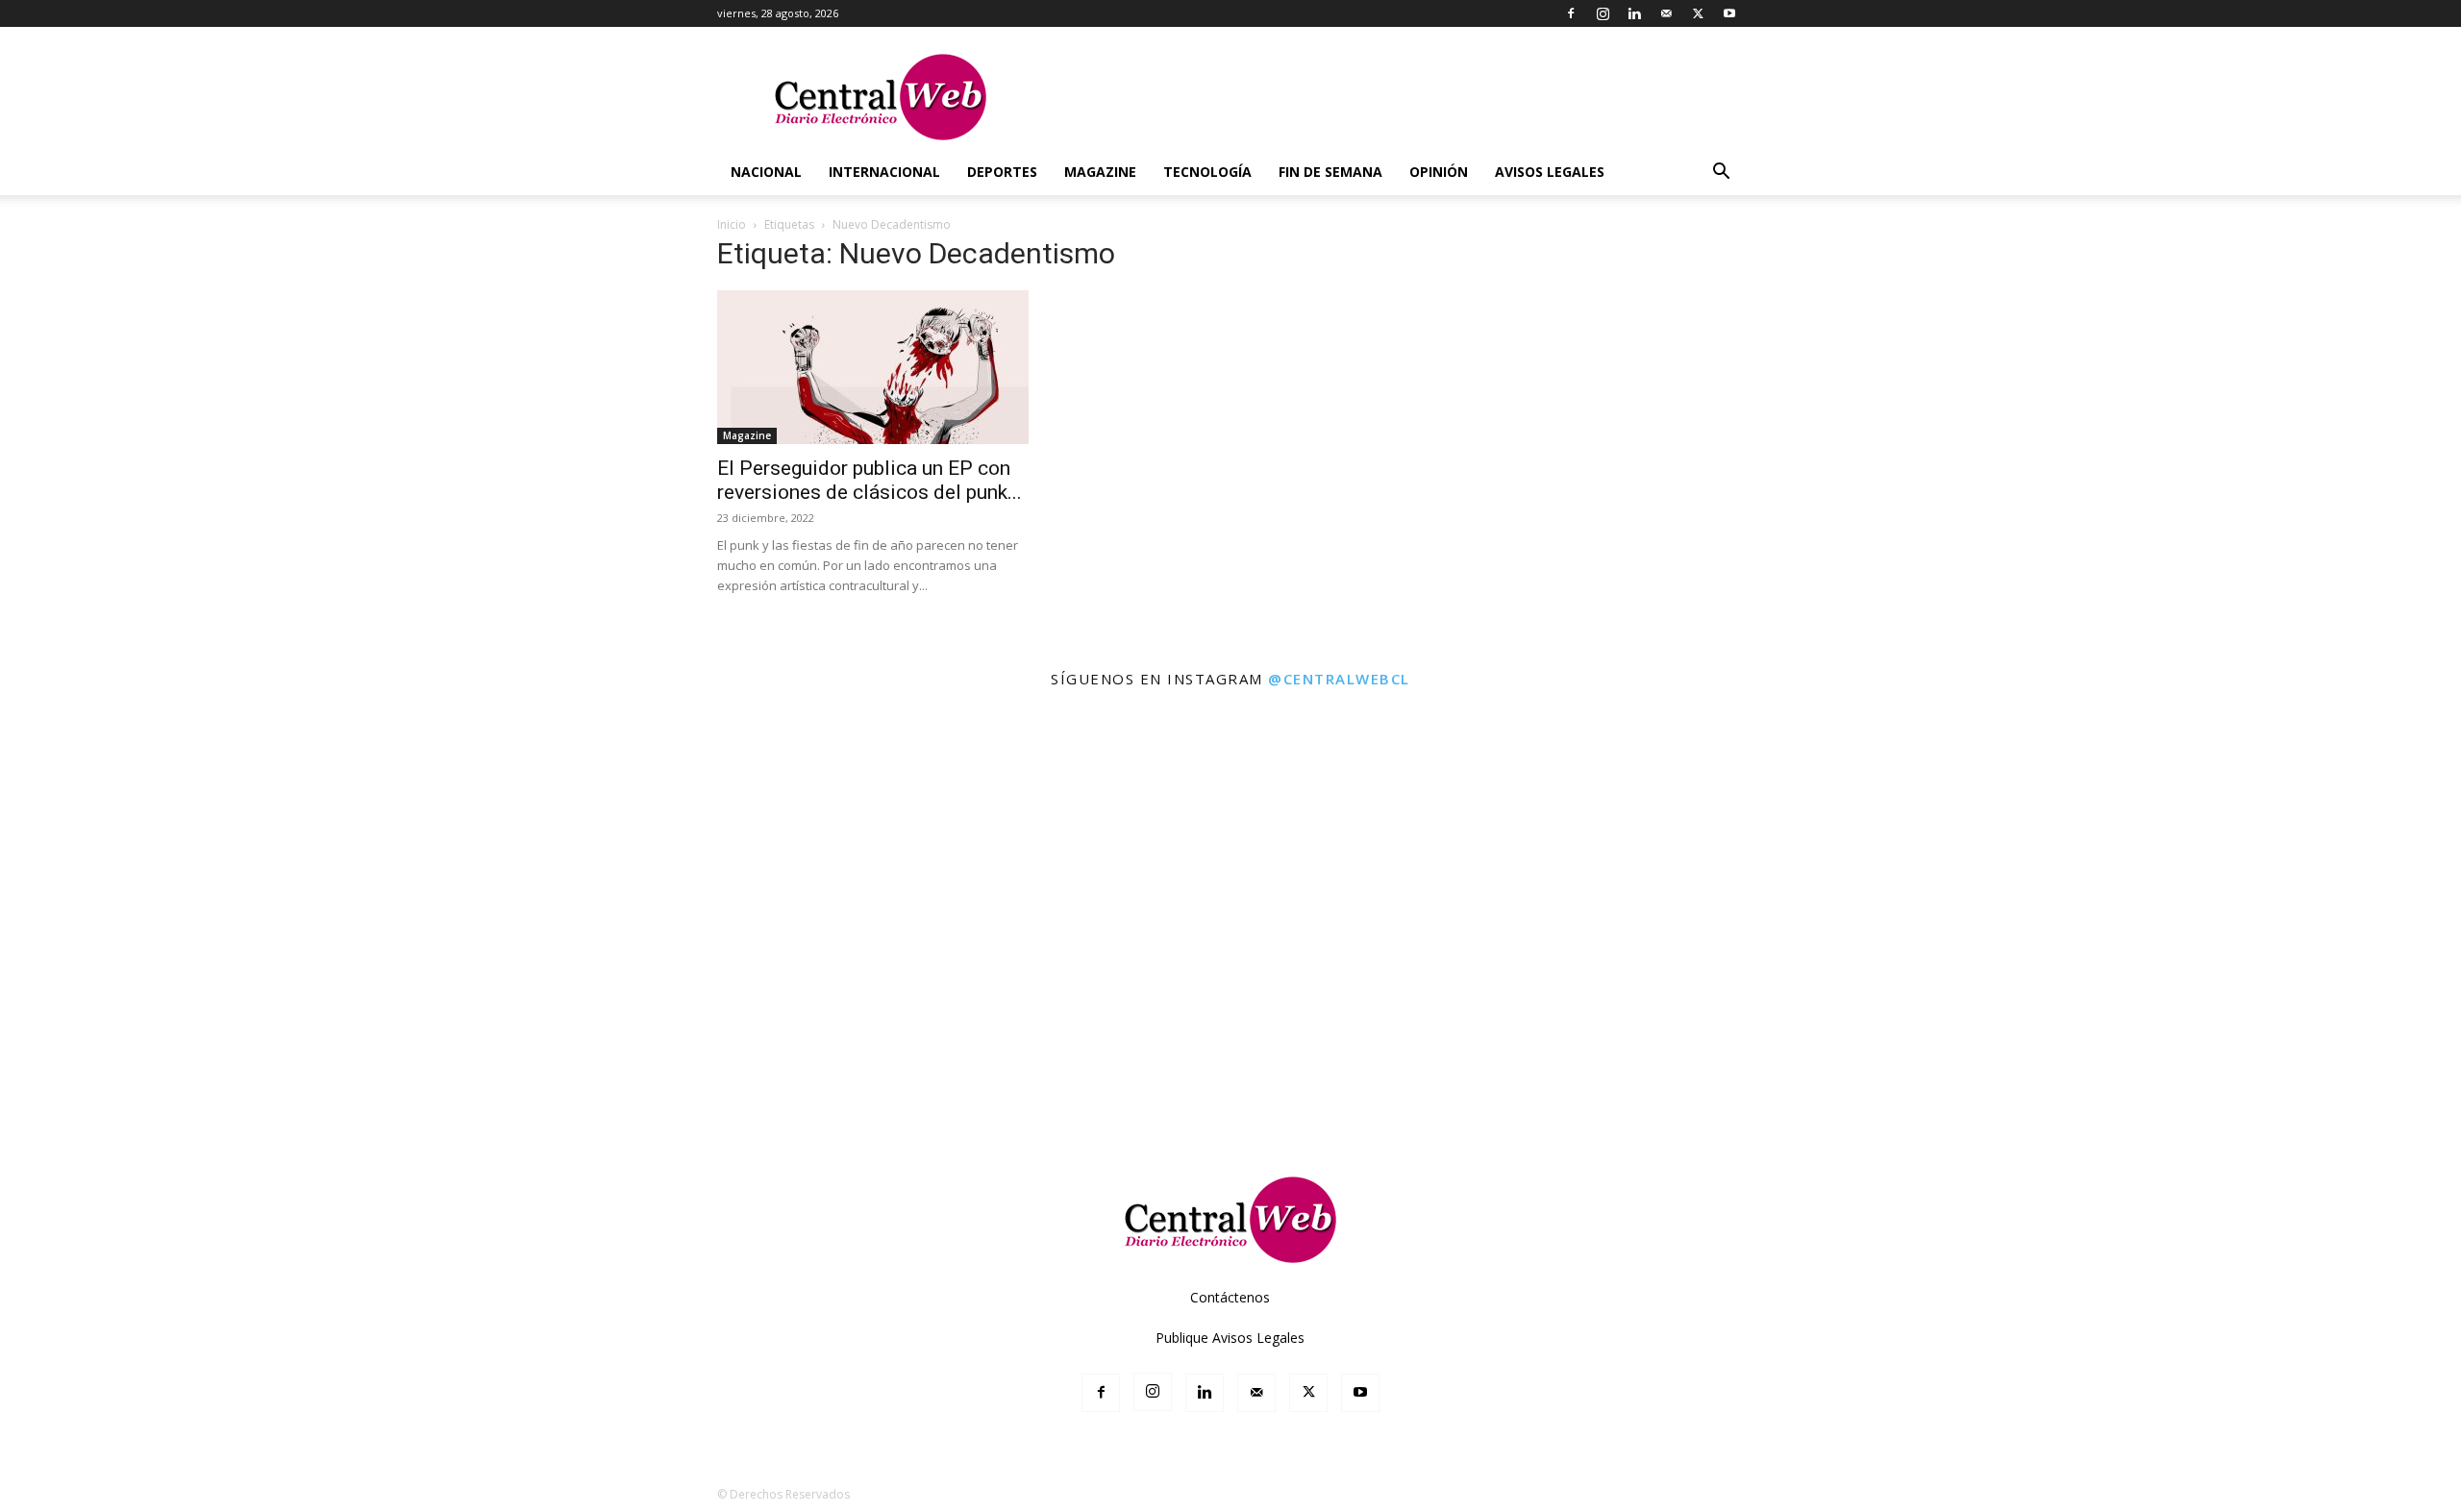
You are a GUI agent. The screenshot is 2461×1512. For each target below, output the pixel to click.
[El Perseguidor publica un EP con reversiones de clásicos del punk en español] (873, 367)
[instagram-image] (152, 855)
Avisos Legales (1550, 172)
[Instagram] (1603, 13)
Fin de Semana (1330, 172)
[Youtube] (1729, 13)
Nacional (766, 172)
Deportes (1002, 172)
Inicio (732, 224)
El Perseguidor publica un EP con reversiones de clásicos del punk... (870, 480)
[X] (1698, 13)
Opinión (1439, 172)
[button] (1721, 174)
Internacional (884, 172)
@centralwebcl (1339, 679)
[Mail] (1666, 13)
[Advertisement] (1230, 1090)
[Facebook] (1571, 13)
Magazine (1100, 172)
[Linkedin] (1634, 13)
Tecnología (1207, 172)
